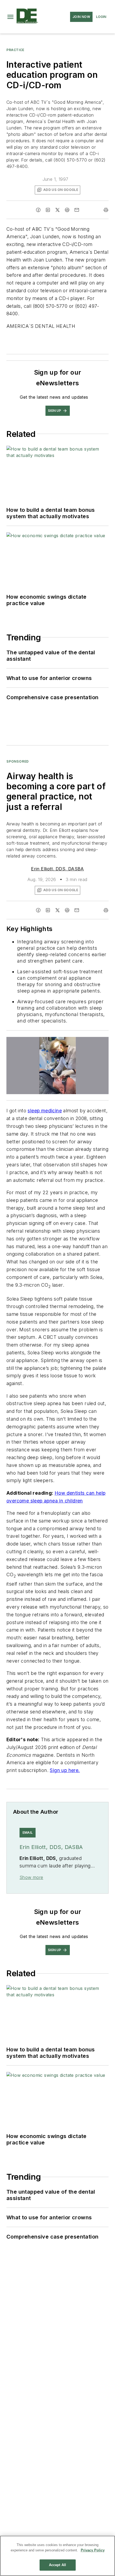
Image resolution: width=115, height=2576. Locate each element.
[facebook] (38, 210)
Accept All (57, 2565)
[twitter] (57, 210)
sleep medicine (45, 1111)
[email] (77, 210)
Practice (15, 50)
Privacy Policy (93, 2550)
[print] (106, 210)
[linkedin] (48, 210)
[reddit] (67, 210)
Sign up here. (65, 1770)
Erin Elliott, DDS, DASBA (57, 869)
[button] (10, 17)
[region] (57, 2556)
